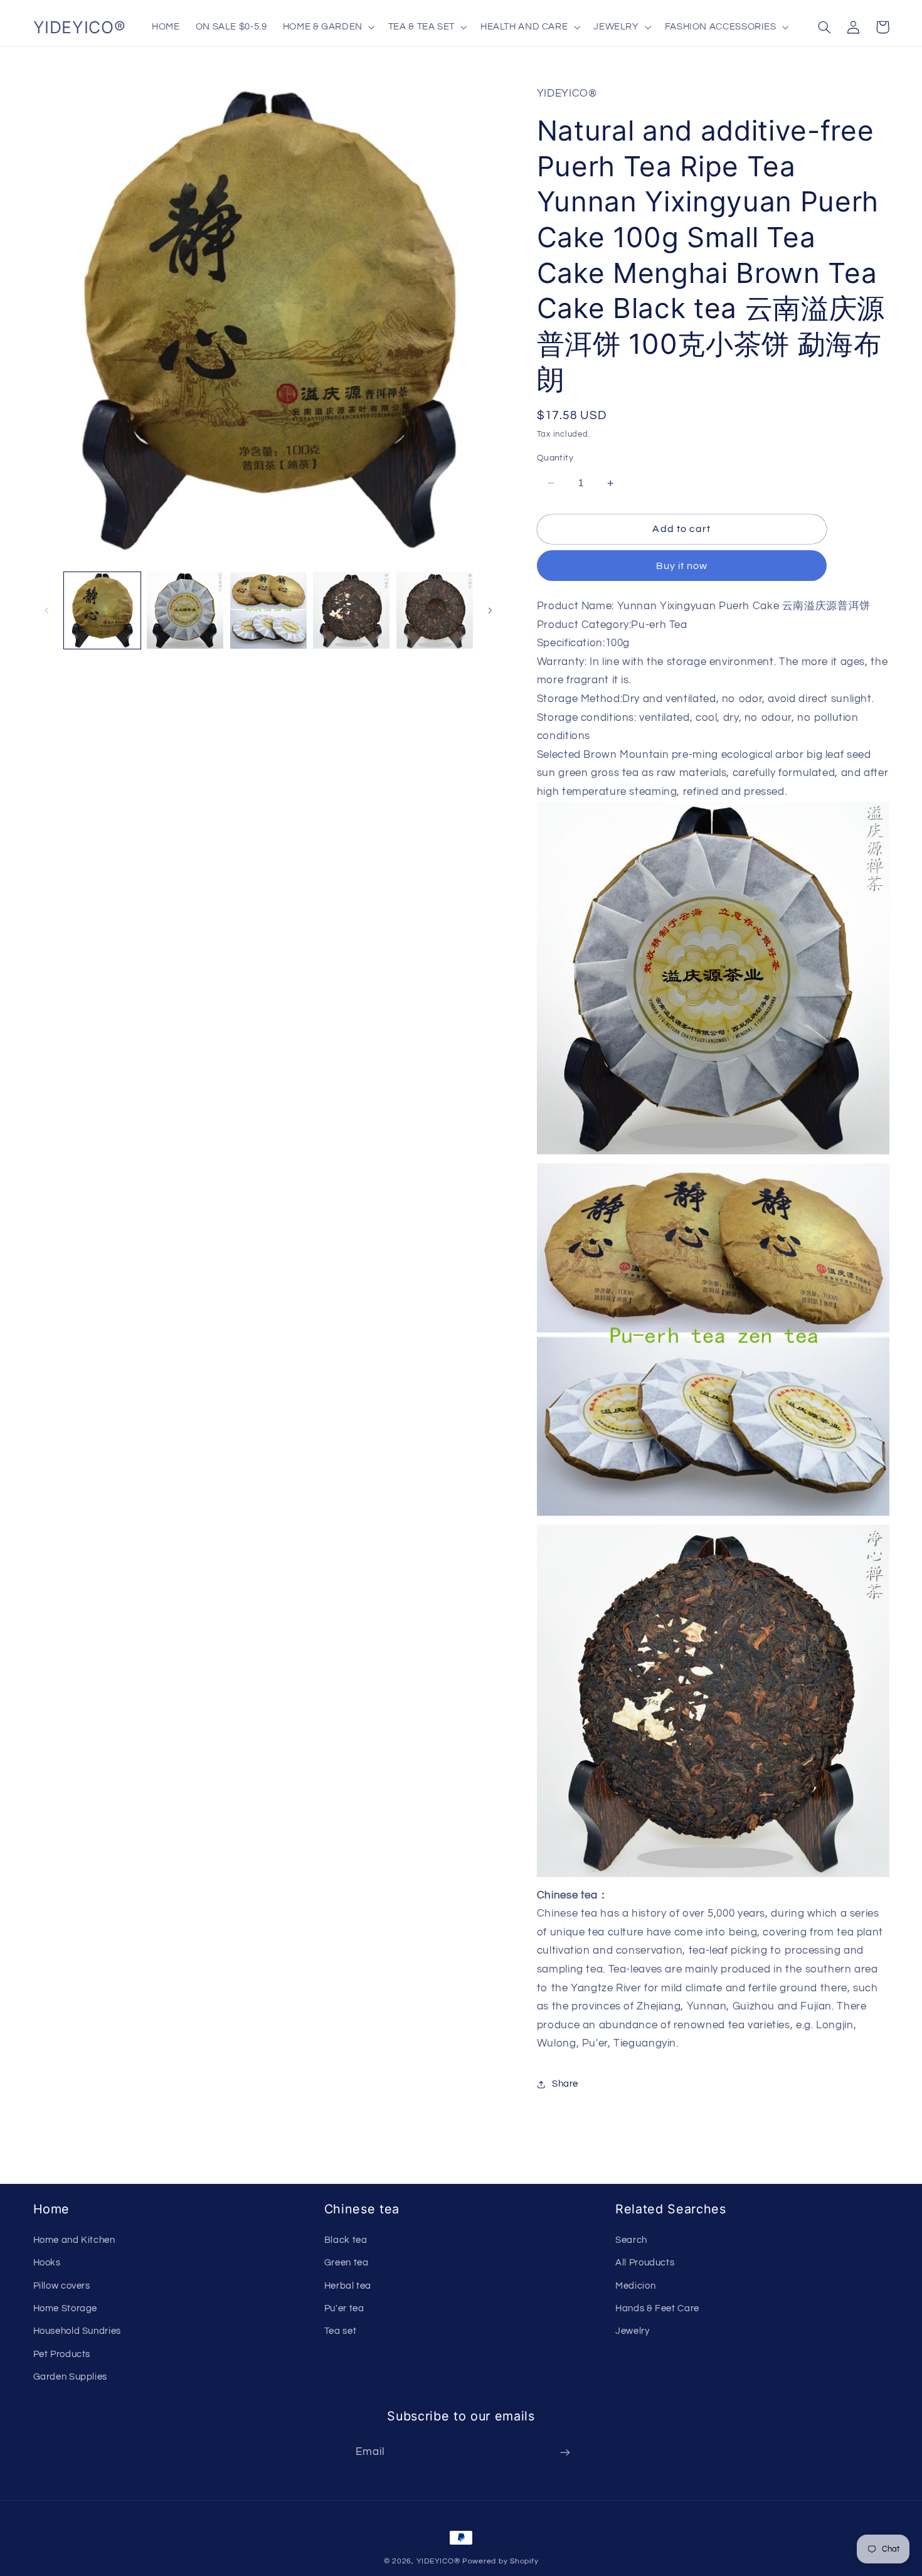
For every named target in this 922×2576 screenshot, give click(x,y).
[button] (327, 27)
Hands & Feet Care (657, 2308)
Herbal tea (348, 2286)
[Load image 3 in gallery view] (268, 610)
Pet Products (62, 2354)
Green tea (347, 2263)
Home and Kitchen (74, 2240)
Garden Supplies (70, 2377)
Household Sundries (77, 2331)
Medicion (635, 2286)
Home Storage (66, 2308)
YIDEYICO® (438, 2561)
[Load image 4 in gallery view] (351, 610)
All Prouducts (645, 2263)
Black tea (346, 2240)
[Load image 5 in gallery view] (435, 610)
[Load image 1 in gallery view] (102, 610)
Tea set (340, 2331)
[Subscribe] (565, 2452)
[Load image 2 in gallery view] (185, 610)
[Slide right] (490, 610)
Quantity (555, 458)
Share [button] (565, 2084)
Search (631, 2240)
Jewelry (632, 2331)
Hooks (47, 2263)
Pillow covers (62, 2286)
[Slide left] (47, 610)
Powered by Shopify (500, 2561)
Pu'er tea (344, 2308)
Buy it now (682, 566)
